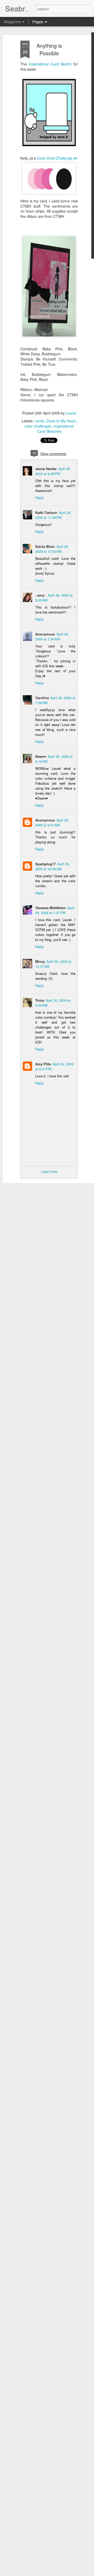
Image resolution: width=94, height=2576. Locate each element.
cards (39, 421)
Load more (49, 1171)
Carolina (42, 698)
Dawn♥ (41, 756)
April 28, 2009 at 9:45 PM (53, 471)
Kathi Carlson (46, 512)
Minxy (40, 961)
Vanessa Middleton (51, 908)
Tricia (40, 1000)
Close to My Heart (61, 421)
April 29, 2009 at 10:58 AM (52, 866)
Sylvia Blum (45, 546)
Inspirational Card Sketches (55, 429)
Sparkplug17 (45, 864)
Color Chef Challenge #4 (57, 158)
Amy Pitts (43, 1064)
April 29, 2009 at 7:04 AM (52, 637)
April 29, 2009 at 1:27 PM (55, 910)
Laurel (71, 413)
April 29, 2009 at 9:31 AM (52, 822)
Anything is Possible (49, 49)
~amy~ (41, 595)
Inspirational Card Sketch (51, 64)
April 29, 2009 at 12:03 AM (52, 549)
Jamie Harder (46, 469)
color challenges (38, 426)
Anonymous (45, 820)
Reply (40, 498)
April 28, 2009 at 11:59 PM (53, 515)
